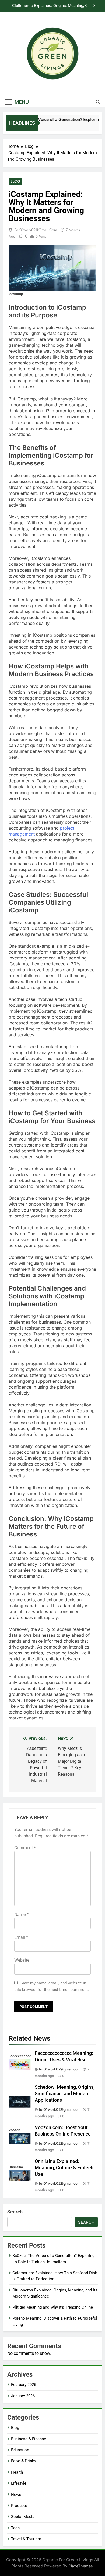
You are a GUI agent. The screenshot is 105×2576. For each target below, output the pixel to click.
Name (21, 1914)
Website (22, 1960)
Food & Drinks (24, 2461)
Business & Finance (29, 2439)
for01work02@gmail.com (36, 230)
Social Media (23, 2517)
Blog (15, 181)
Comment (25, 1848)
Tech (15, 2528)
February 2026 (24, 2385)
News (16, 2495)
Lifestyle (19, 2483)
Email (21, 1937)
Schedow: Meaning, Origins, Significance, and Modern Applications (65, 2094)
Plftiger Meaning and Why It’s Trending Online (50, 6)
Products (19, 2506)
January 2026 (23, 2396)
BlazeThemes (81, 2566)
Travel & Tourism (26, 2539)
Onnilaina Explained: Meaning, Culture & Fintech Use (64, 2168)
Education (20, 2450)
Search (15, 2212)
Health (17, 2472)
